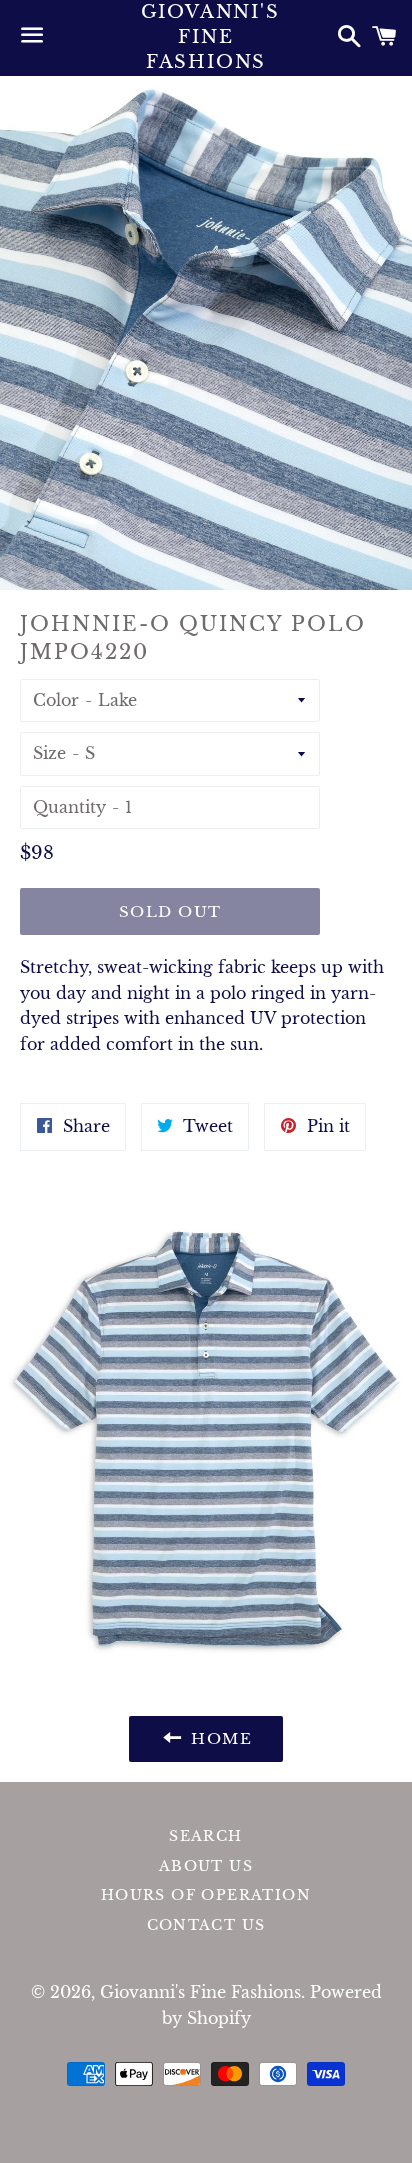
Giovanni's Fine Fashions (206, 37)
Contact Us (206, 1925)
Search (205, 1836)
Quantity (69, 807)
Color (56, 700)
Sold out (170, 911)
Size (49, 753)
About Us (206, 1866)
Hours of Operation (206, 1895)
